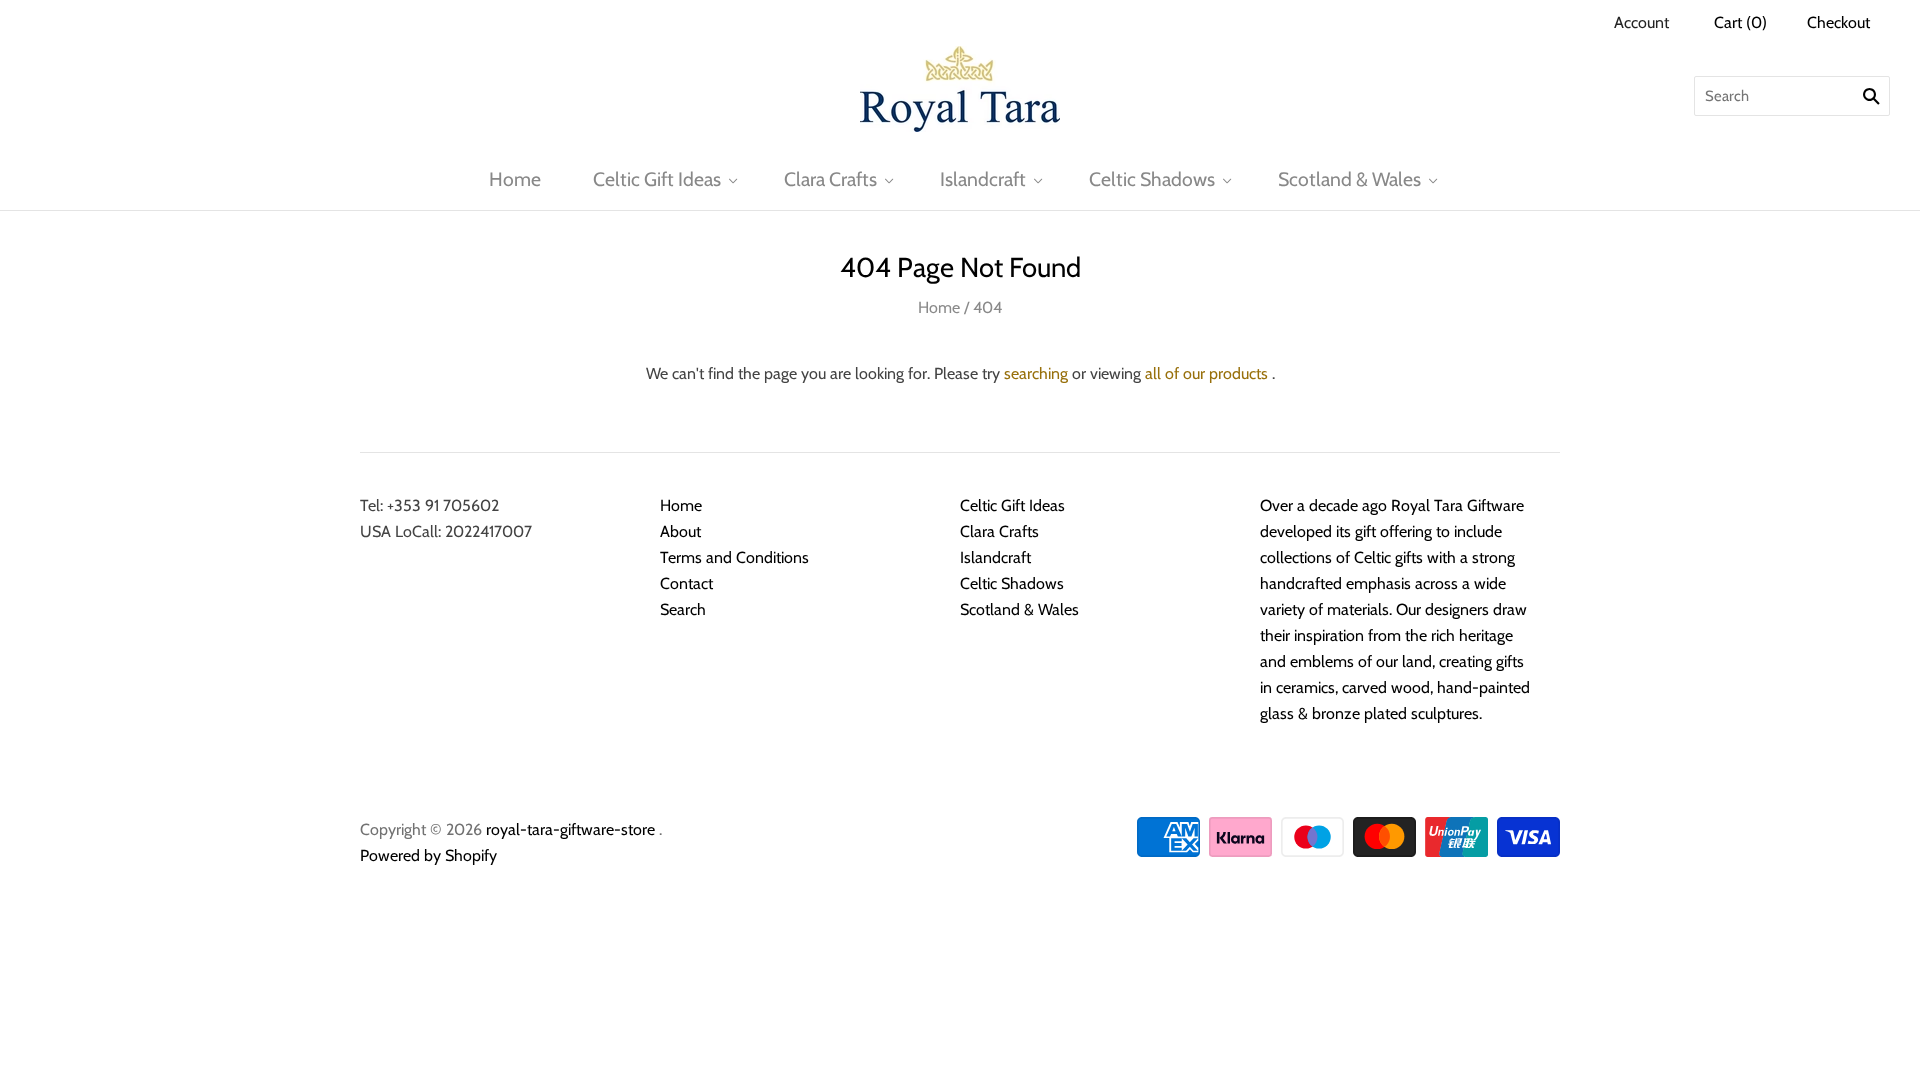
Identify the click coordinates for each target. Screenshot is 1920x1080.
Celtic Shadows (1152, 179)
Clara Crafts (830, 179)
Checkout (1838, 22)
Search (683, 609)
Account (1641, 22)
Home (515, 179)
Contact (686, 583)
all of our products (1206, 373)
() (1740, 22)
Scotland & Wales (1349, 179)
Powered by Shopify (428, 855)
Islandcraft (983, 179)
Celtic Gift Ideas (657, 179)
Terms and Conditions (734, 557)
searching (1036, 373)
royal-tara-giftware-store (570, 829)
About (680, 531)
